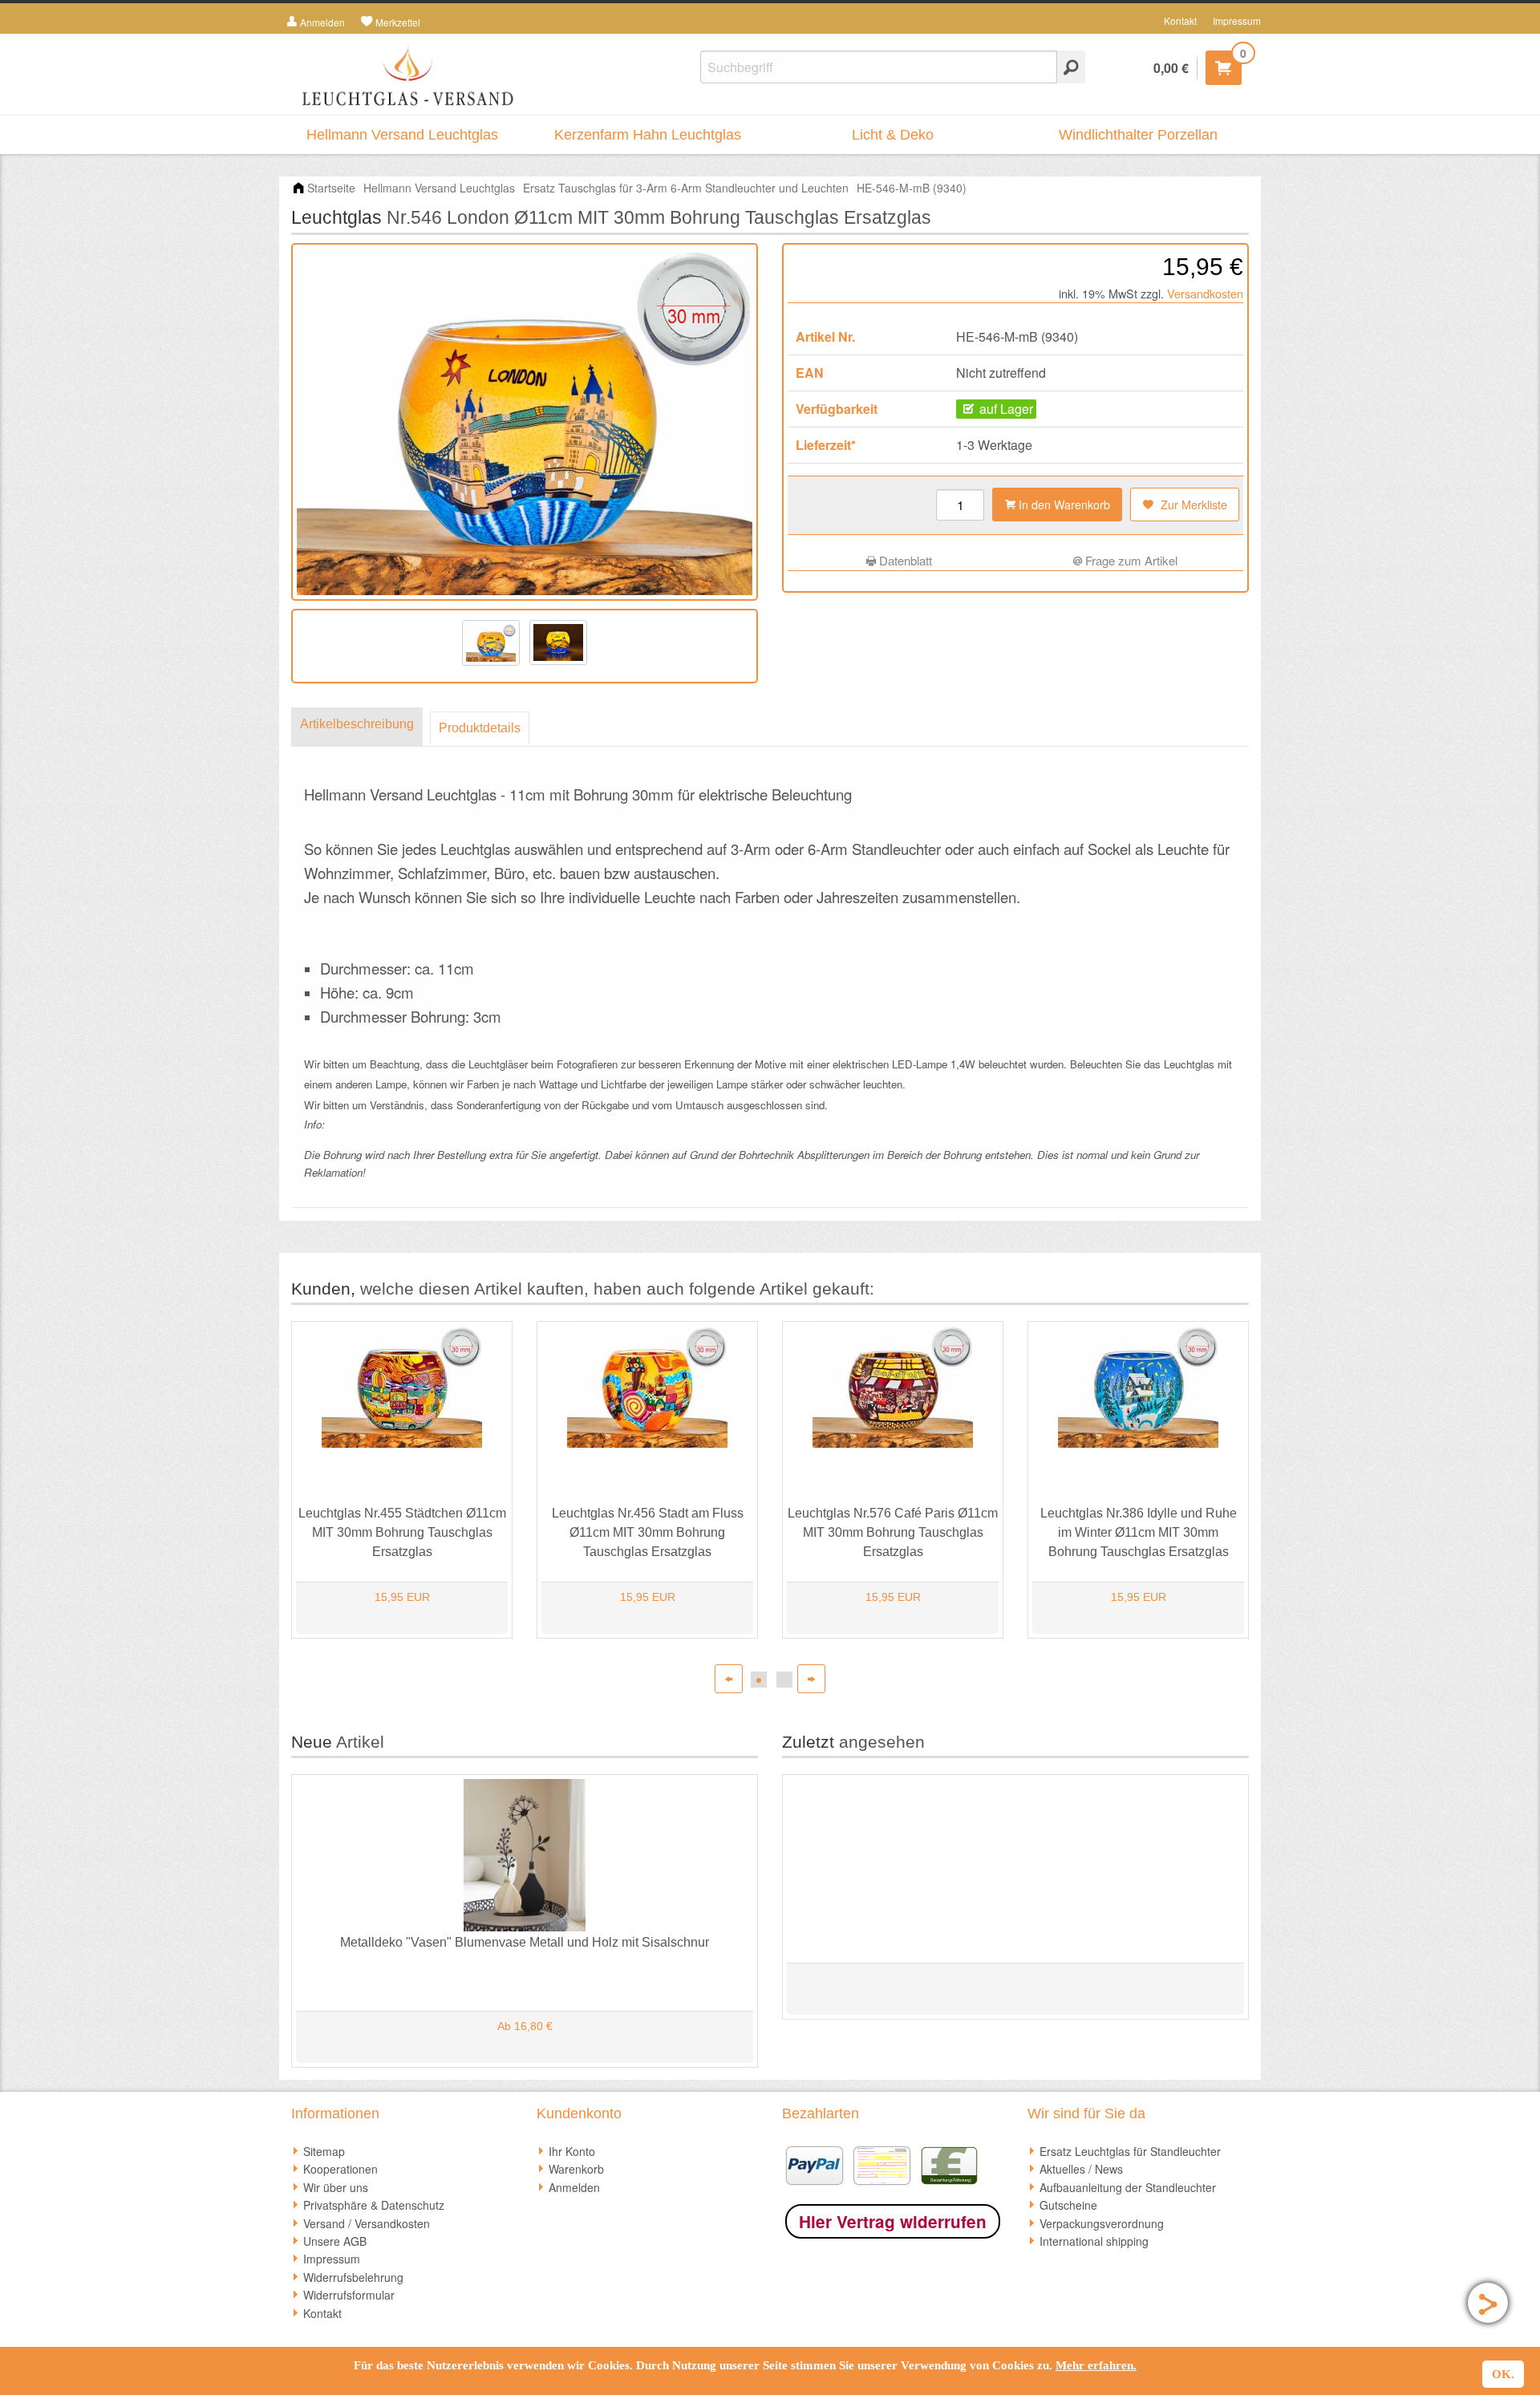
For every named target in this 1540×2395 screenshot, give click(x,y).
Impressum (1237, 20)
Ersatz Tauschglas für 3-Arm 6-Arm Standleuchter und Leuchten (686, 188)
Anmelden (574, 2187)
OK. (1503, 2374)
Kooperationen (340, 2169)
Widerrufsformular (349, 2295)
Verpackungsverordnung (1102, 2223)
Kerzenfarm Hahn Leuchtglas (648, 135)
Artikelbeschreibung (357, 724)
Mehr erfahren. (1096, 2365)
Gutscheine (1068, 2205)
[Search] (1071, 67)
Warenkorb (576, 2169)
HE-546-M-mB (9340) (912, 188)
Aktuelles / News (1081, 2169)
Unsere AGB (335, 2241)
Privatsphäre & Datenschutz (374, 2205)
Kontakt (1180, 20)
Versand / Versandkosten (367, 2223)
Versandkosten (1205, 293)
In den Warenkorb (1063, 504)
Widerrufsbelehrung (353, 2277)
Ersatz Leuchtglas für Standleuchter (1130, 2151)
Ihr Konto (572, 2151)
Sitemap (324, 2151)
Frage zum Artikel (1130, 560)
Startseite (331, 188)
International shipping (1094, 2241)
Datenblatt (904, 560)
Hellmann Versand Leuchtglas (402, 135)
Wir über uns (336, 2187)
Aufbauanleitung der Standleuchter (1128, 2187)
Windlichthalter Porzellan (1138, 135)
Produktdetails (480, 728)
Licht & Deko (893, 135)
